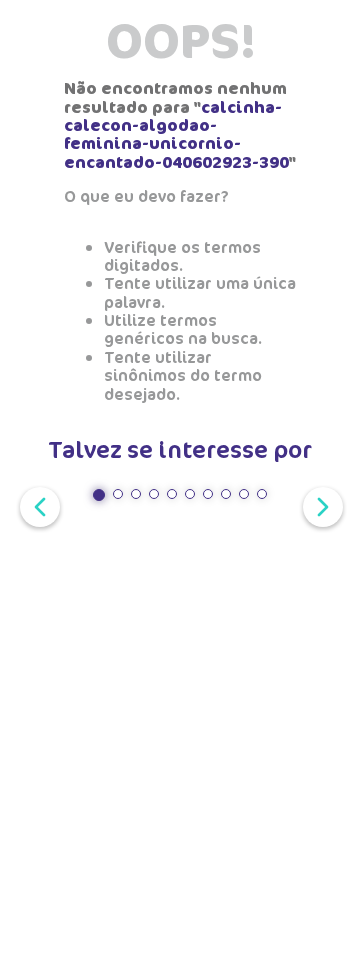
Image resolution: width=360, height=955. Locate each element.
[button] (99, 495)
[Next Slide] (319, 505)
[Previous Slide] (36, 505)
